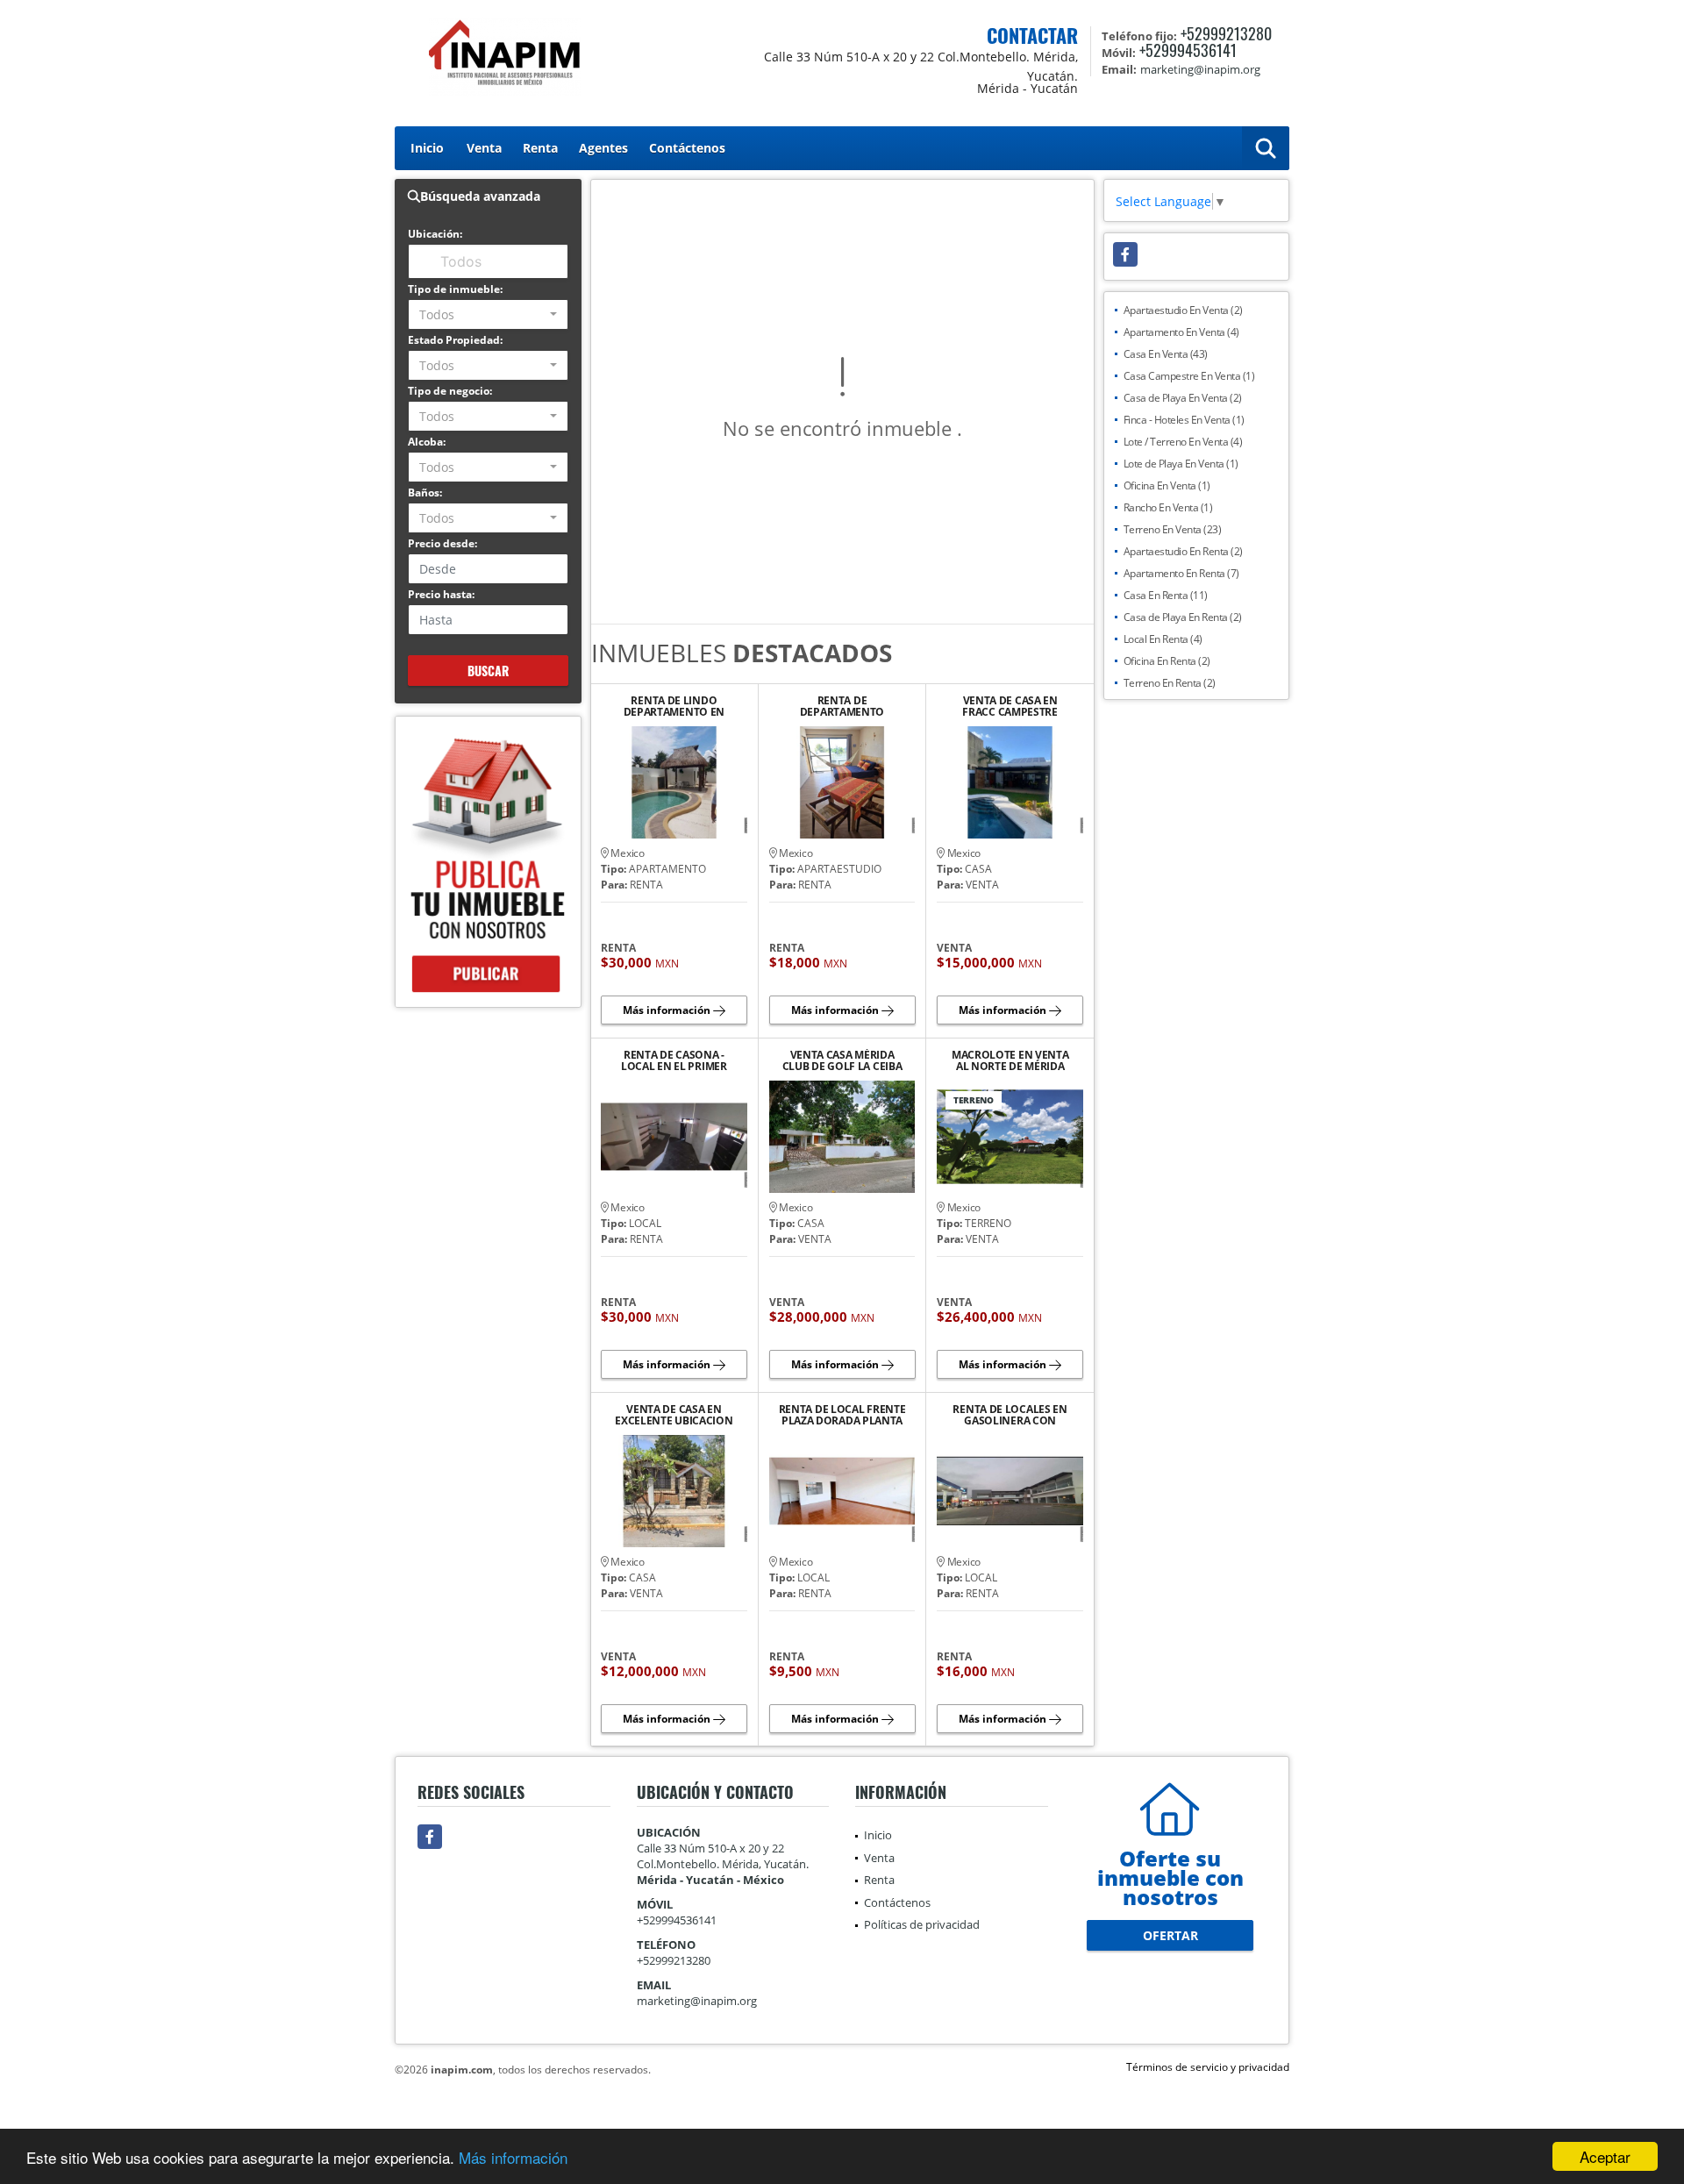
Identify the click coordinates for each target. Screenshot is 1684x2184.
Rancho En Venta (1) (1168, 507)
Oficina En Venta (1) (1167, 485)
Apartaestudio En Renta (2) (1183, 551)
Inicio (427, 148)
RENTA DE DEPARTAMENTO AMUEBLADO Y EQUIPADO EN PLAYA (842, 706)
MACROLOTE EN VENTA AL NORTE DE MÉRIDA (1010, 1060)
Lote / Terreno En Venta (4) (1183, 442)
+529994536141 (1188, 50)
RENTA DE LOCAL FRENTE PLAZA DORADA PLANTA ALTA (842, 1415)
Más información (513, 2157)
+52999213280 (1226, 33)
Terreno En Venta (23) (1173, 529)
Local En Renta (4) (1163, 639)
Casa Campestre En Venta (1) (1189, 376)
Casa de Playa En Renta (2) (1183, 617)
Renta (540, 148)
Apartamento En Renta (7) (1181, 573)
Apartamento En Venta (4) (1181, 332)
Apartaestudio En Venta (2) (1183, 310)
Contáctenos (687, 148)
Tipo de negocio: (450, 391)
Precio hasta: (441, 594)
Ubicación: (435, 234)
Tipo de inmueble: (455, 289)
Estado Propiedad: (455, 340)
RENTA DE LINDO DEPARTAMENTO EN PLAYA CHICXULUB (674, 706)
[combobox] (488, 314)
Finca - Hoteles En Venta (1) (1184, 420)
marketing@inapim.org (697, 2001)
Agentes (603, 148)
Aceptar (1605, 2156)
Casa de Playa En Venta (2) (1183, 398)
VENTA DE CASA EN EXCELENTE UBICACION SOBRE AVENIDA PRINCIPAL (674, 1415)
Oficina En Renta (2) (1167, 661)
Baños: (425, 492)
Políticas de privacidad (922, 1924)
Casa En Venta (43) (1166, 354)
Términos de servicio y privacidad (1208, 2067)
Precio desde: (442, 543)
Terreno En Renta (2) (1170, 683)
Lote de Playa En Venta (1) (1181, 464)
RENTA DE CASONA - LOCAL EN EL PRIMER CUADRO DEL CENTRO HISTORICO (674, 1060)
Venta (484, 148)
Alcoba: (427, 442)
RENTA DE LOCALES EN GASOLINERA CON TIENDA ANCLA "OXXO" (1010, 1415)
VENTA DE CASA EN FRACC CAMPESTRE (1010, 706)
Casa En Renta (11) (1166, 595)
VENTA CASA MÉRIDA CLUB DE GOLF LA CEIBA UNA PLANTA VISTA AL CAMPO (842, 1060)
